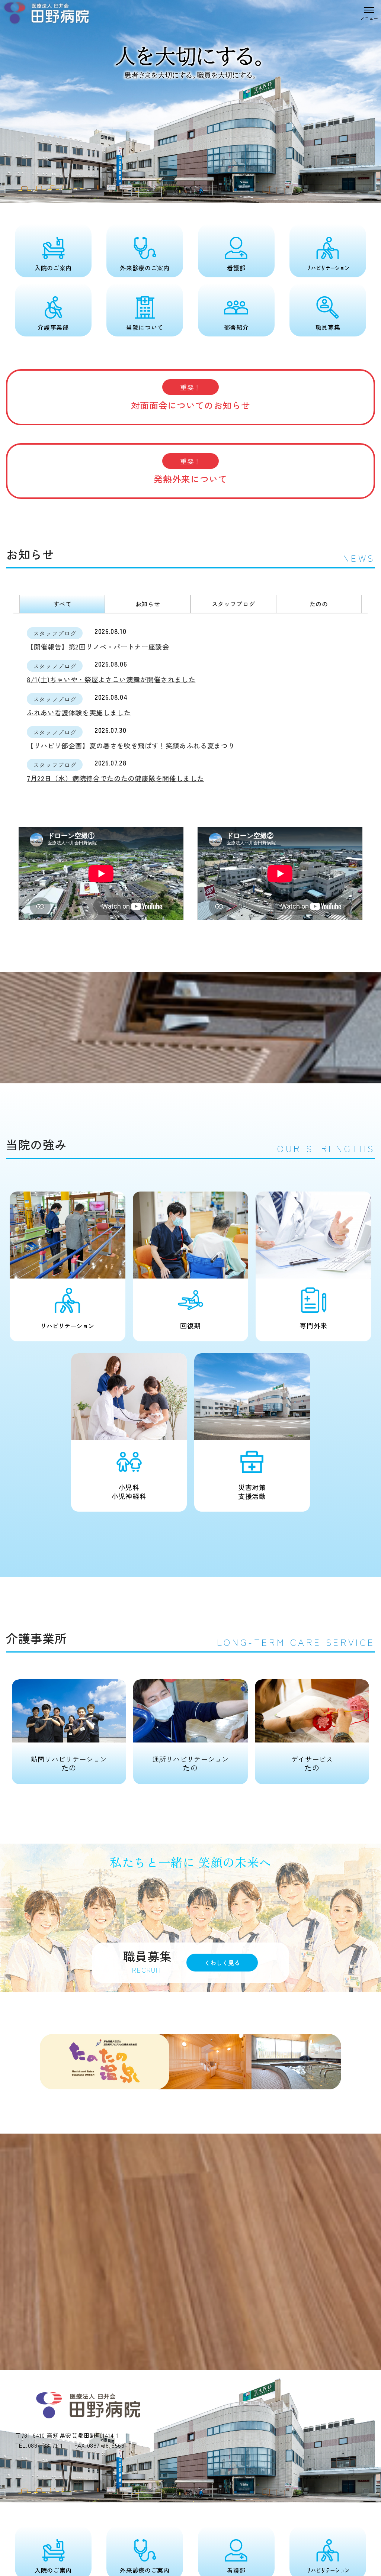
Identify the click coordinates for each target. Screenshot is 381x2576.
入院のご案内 (53, 268)
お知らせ (148, 604)
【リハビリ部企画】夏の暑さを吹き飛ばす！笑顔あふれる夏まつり (131, 745)
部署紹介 (236, 327)
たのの (319, 604)
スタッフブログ (233, 604)
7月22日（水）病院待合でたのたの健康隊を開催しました (115, 778)
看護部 (236, 268)
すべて (63, 604)
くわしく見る (222, 1963)
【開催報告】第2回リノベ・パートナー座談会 (98, 647)
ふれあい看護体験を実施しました (79, 712)
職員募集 (328, 327)
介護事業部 (53, 327)
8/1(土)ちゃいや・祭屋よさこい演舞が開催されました (111, 679)
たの (69, 1763)
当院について (145, 327)
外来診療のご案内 (145, 268)
